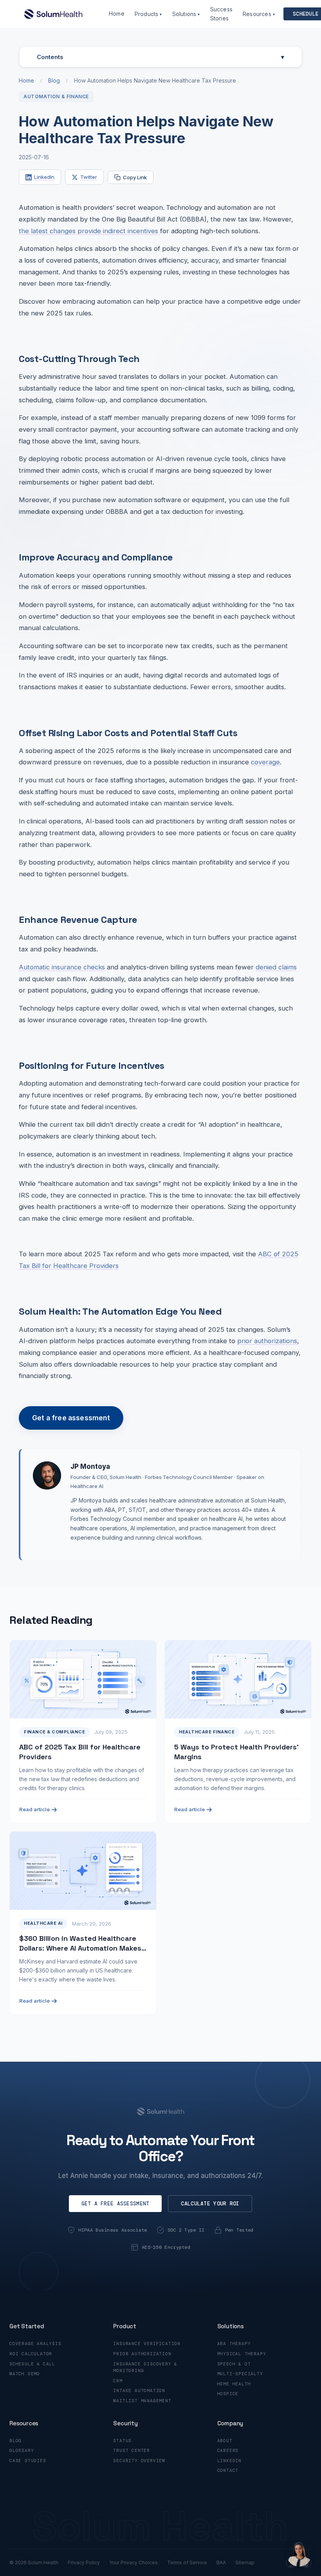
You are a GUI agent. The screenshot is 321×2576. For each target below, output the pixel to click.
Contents (160, 57)
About (225, 2441)
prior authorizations (267, 1341)
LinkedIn (44, 177)
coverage (265, 762)
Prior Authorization (142, 2354)
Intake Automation (139, 2390)
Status (122, 2441)
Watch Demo (25, 2374)
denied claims (276, 967)
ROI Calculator (31, 2354)
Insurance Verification (147, 2344)
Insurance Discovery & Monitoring (145, 2367)
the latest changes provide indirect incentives (89, 231)
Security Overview (139, 2461)
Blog (54, 80)
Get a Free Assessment (115, 2204)
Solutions (186, 14)
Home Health (234, 2384)
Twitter (89, 177)
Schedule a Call (32, 2364)
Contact (228, 2470)
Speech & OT (234, 2364)
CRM (118, 2381)
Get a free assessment (71, 1418)
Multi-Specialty (240, 2374)
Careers (228, 2450)
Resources (259, 14)
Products (148, 14)
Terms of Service (187, 2562)
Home (117, 14)
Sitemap (245, 2562)
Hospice (228, 2394)
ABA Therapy (234, 2344)
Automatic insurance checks (62, 967)
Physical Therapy (242, 2354)
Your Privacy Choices (133, 2562)
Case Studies (28, 2461)
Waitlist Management (142, 2401)
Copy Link (135, 177)
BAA (221, 2562)
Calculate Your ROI (210, 2204)
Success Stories (221, 14)
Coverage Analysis (35, 2344)
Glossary (22, 2450)
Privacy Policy (84, 2562)
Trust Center (132, 2450)
